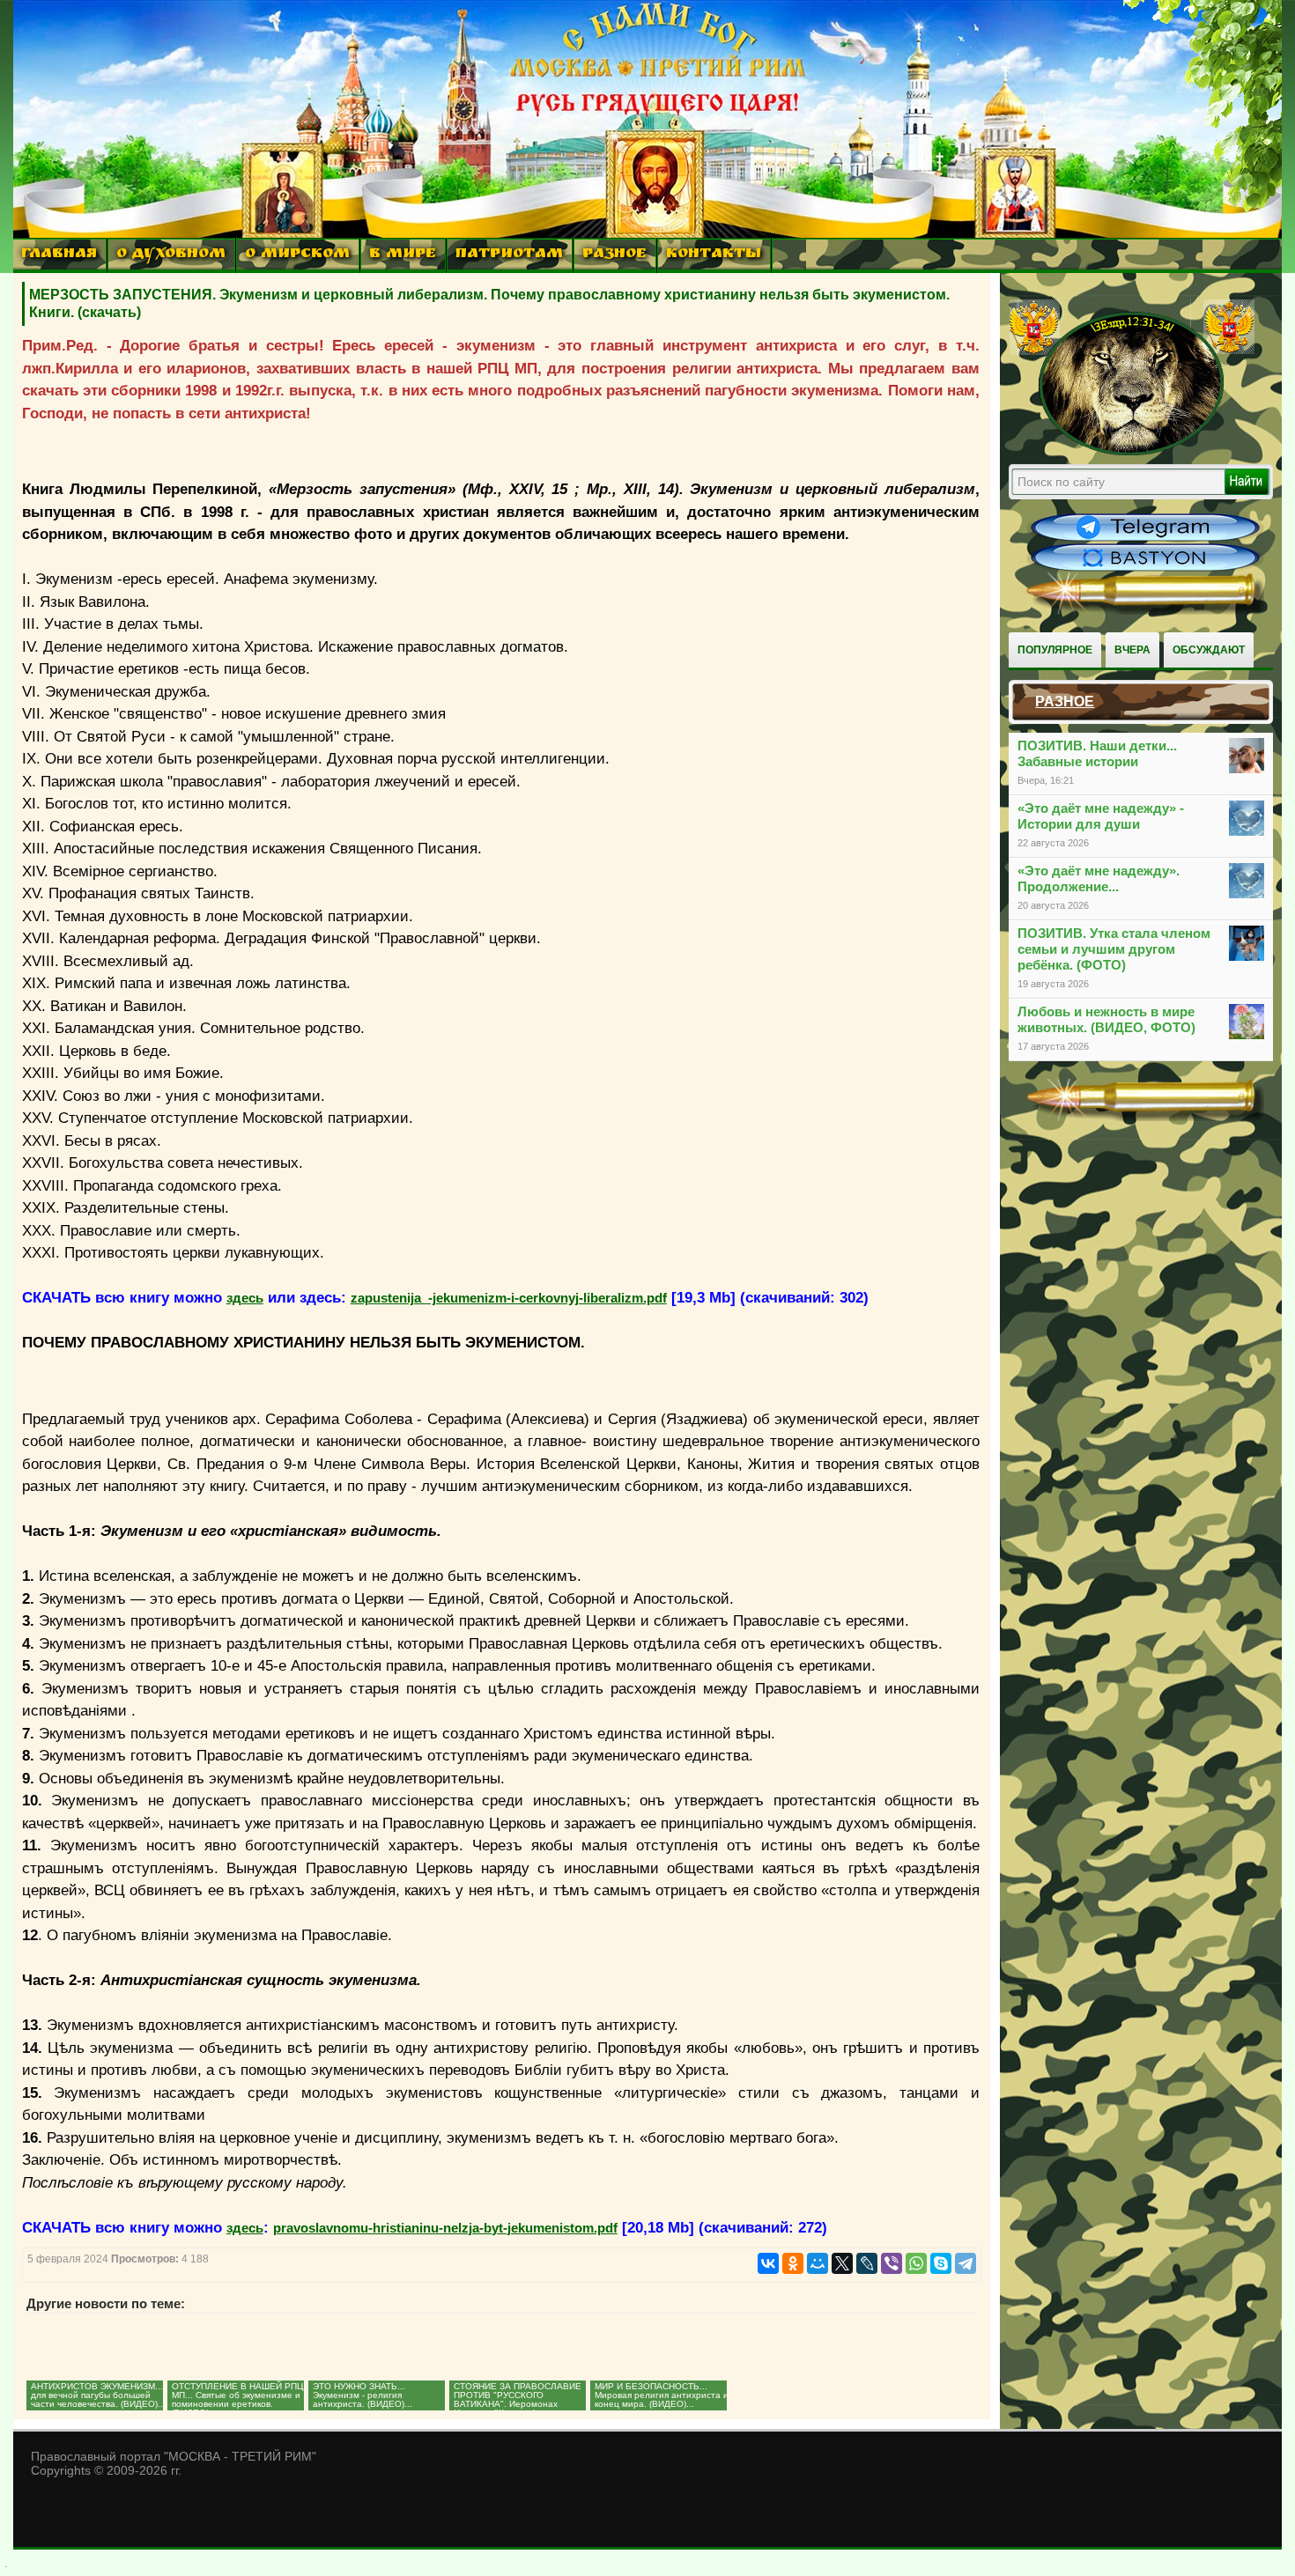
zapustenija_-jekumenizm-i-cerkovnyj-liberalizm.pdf (509, 1298)
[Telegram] (966, 2263)
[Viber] (892, 2263)
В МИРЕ (403, 255)
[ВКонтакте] (768, 2263)
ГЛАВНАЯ (59, 255)
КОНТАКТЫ (714, 255)
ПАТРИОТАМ (509, 255)
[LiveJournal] (867, 2263)
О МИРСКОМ (297, 255)
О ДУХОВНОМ (171, 255)
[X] (842, 2263)
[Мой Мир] (818, 2263)
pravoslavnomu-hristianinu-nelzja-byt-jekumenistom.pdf (445, 2228)
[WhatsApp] (916, 2263)
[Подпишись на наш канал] (1145, 539)
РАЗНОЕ (614, 255)
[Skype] (941, 2263)
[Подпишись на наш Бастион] (1145, 569)
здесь (245, 1298)
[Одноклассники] (793, 2263)
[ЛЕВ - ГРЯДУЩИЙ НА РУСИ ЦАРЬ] (1132, 452)
